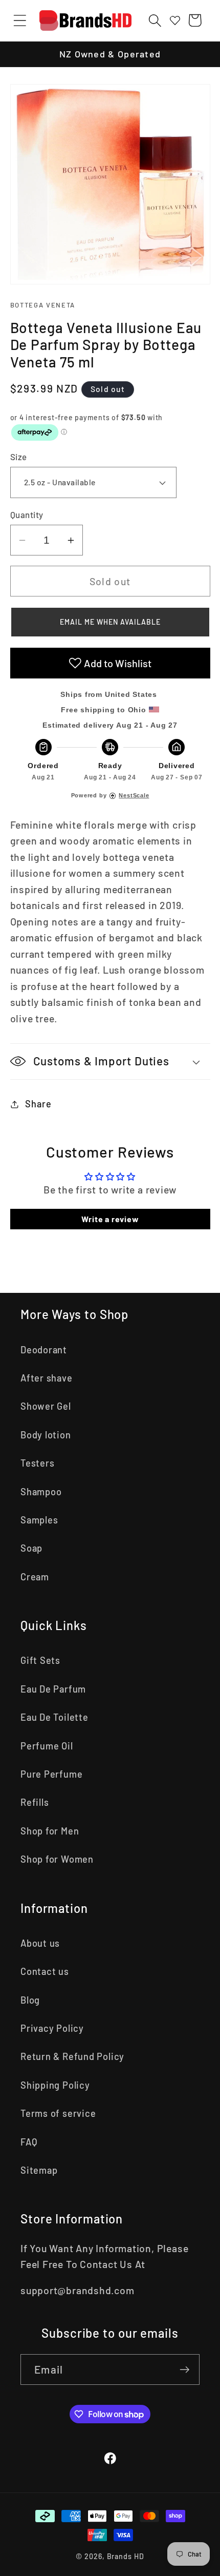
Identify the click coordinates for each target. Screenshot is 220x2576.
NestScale (134, 795)
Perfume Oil (47, 1746)
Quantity (27, 514)
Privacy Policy (52, 2028)
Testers (37, 1463)
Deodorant (44, 1350)
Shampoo (41, 1492)
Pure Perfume (51, 1774)
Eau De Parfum (53, 1689)
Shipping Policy (55, 2085)
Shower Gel (46, 1406)
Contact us (45, 1971)
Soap (31, 1548)
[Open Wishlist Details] (175, 20)
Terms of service (58, 2113)
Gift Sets (40, 1660)
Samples (39, 1520)
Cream (35, 1577)
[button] (20, 20)
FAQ (29, 2142)
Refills (35, 1802)
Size (19, 457)
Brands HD (126, 2556)
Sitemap (39, 2170)
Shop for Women (57, 1859)
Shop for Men (50, 1831)
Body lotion (46, 1435)
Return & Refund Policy (72, 2056)
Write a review (110, 1219)
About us (40, 1943)
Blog (30, 2000)
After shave (47, 1378)
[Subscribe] (184, 2370)
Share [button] (38, 1104)
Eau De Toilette (54, 1717)
